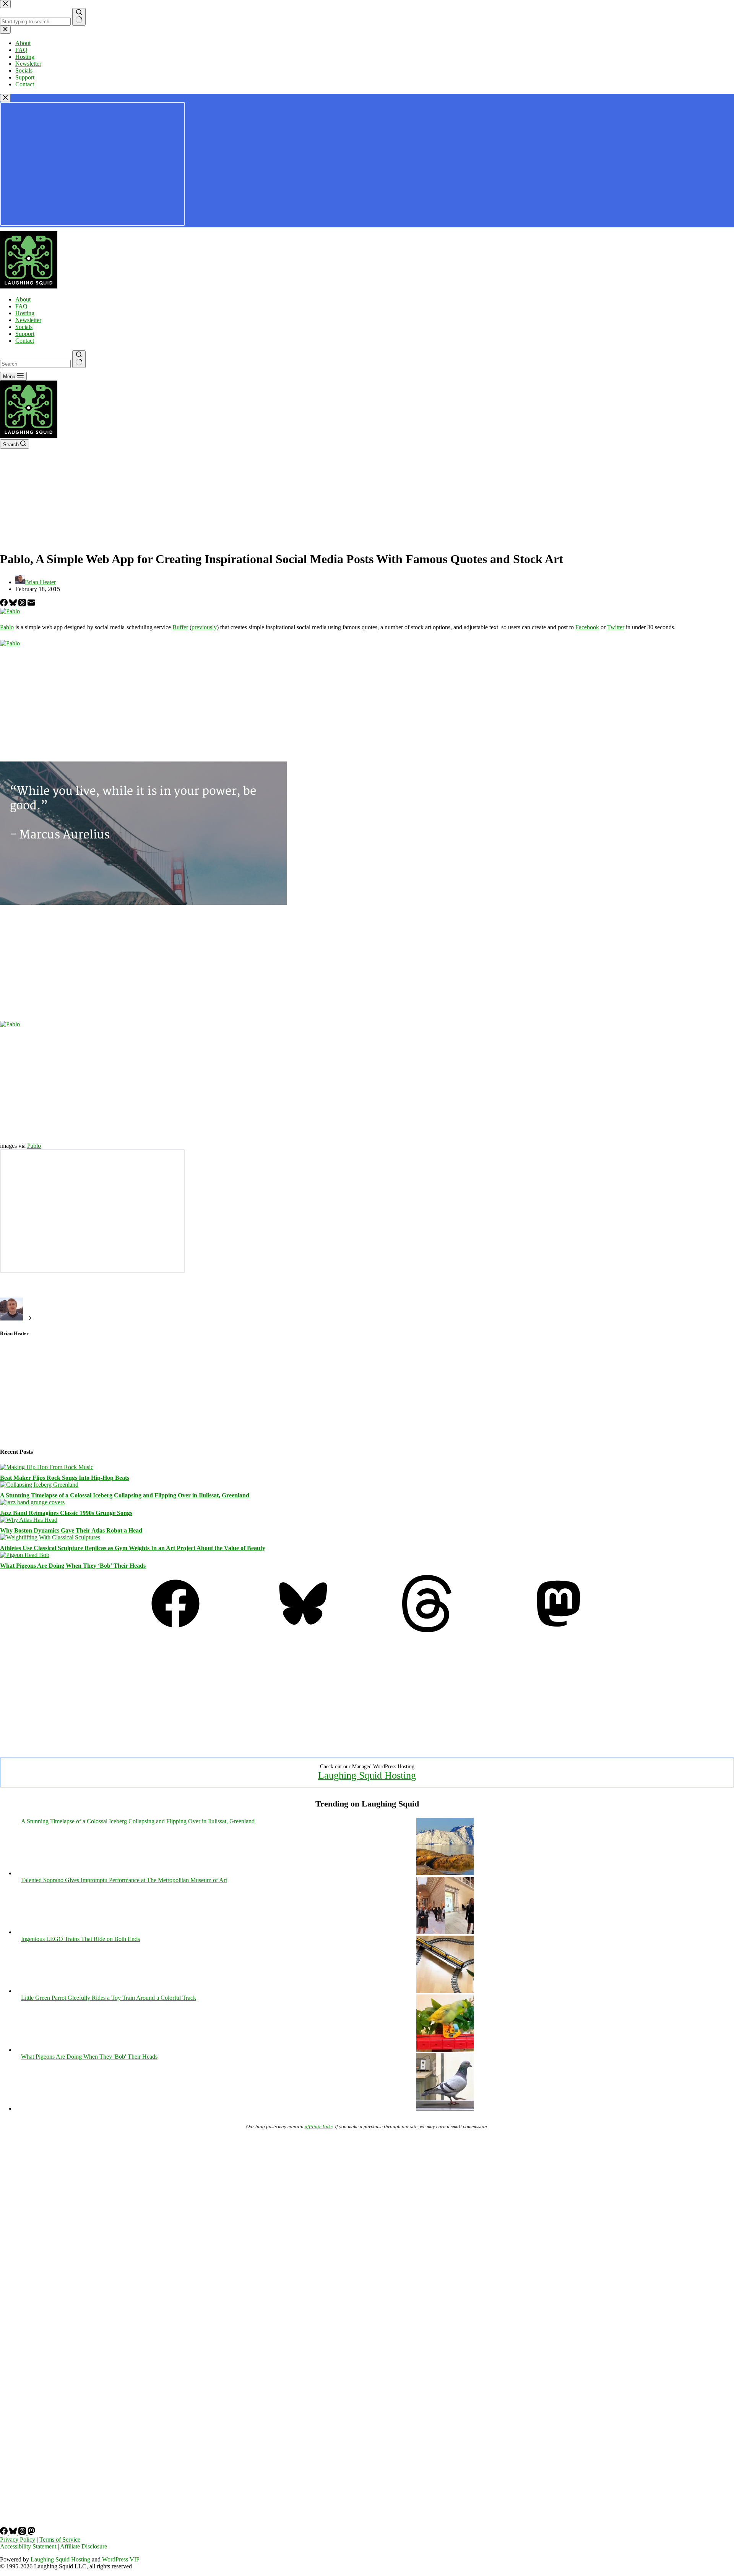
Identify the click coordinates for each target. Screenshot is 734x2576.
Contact (25, 341)
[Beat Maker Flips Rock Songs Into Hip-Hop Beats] (47, 1467)
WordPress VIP (121, 2559)
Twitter (616, 627)
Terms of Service (60, 2540)
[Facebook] (5, 604)
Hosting (25, 313)
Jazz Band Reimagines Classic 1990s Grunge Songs (66, 1513)
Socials (24, 327)
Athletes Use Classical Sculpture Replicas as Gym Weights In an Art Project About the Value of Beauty (133, 1548)
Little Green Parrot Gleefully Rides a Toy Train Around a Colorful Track (109, 1998)
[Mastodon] (559, 1630)
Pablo (7, 627)
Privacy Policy (18, 2540)
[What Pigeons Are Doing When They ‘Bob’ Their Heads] (25, 1555)
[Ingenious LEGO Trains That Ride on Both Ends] (445, 1991)
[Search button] (79, 359)
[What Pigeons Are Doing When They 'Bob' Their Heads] (445, 2109)
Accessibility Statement (28, 2546)
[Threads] (23, 604)
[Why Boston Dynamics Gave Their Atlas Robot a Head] (29, 1520)
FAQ (21, 306)
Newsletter (28, 320)
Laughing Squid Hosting (367, 1775)
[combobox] (35, 364)
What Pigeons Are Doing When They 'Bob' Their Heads (89, 2057)
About (23, 299)
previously (204, 627)
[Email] (31, 604)
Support (25, 334)
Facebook (587, 627)
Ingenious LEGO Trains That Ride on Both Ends (80, 1939)
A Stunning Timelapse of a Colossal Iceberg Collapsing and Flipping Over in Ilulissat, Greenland (125, 1495)
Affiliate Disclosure (84, 2546)
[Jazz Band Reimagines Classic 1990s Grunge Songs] (32, 1502)
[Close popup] (5, 98)
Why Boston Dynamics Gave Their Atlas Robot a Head (71, 1530)
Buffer (180, 627)
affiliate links (319, 2126)
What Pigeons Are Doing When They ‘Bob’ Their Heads (73, 1566)
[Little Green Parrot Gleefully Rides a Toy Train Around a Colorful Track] (445, 2050)
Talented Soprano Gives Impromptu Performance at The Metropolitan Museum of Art (124, 1880)
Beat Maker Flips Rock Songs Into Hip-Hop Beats (65, 1478)
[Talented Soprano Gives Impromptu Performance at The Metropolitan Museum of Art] (445, 1932)
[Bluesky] (14, 604)
